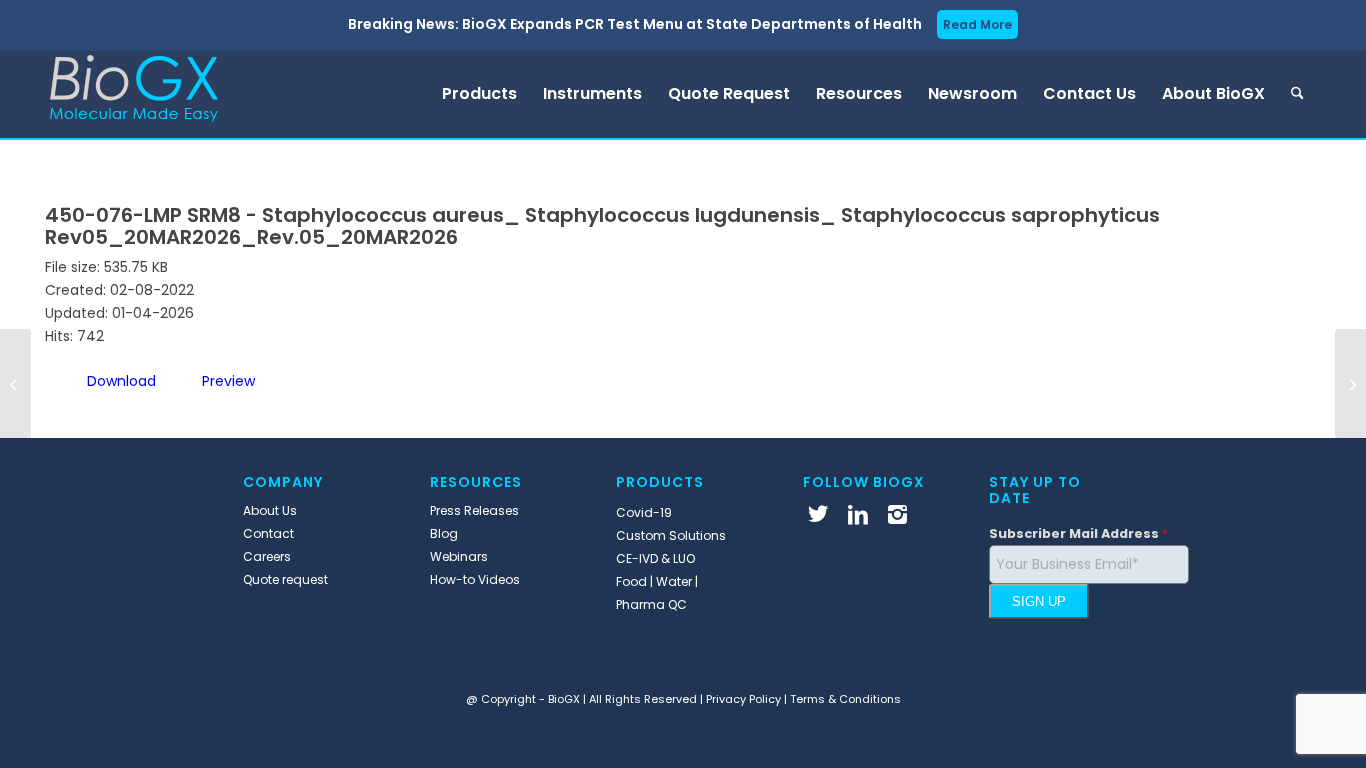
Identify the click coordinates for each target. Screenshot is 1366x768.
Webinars (459, 556)
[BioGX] (134, 94)
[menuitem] (479, 94)
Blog (444, 533)
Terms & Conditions (845, 699)
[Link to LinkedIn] (858, 514)
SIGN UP (1039, 601)
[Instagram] (898, 514)
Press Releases (474, 510)
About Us (270, 510)
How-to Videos (475, 579)
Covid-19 (644, 512)
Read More (977, 24)
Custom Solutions (671, 535)
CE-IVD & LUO (655, 558)
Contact (268, 533)
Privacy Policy (743, 699)
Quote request (285, 579)
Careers (267, 556)
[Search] (1297, 94)
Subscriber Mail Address (1078, 533)
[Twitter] (818, 514)
